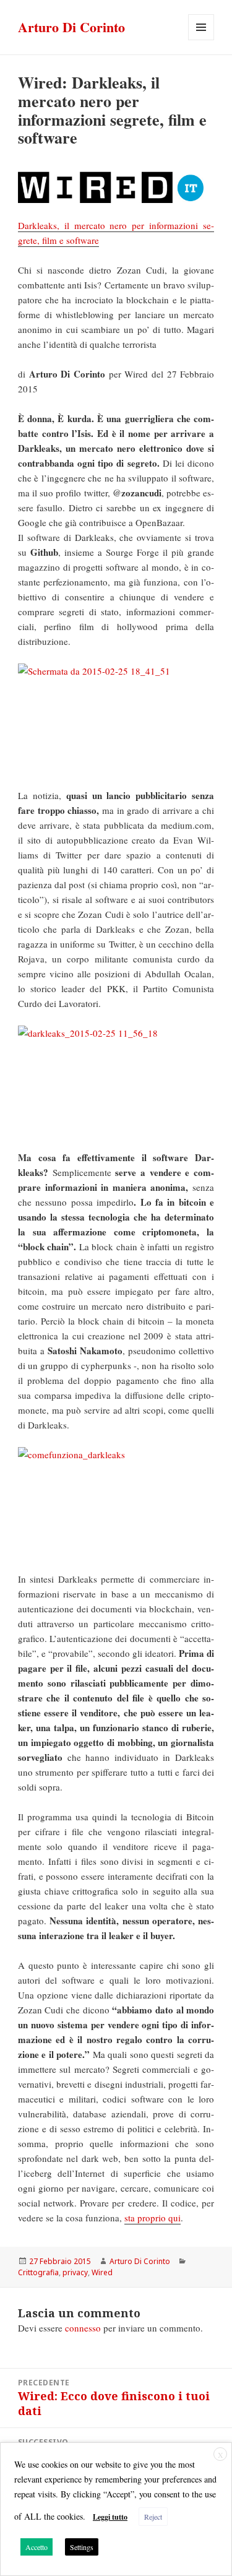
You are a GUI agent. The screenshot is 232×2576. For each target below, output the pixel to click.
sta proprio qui (153, 2218)
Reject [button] (153, 2517)
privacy (75, 2272)
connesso (83, 2328)
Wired (102, 2272)
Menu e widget (201, 40)
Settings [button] (82, 2547)
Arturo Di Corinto (71, 27)
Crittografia (38, 2272)
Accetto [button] (37, 2547)
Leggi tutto (110, 2517)
